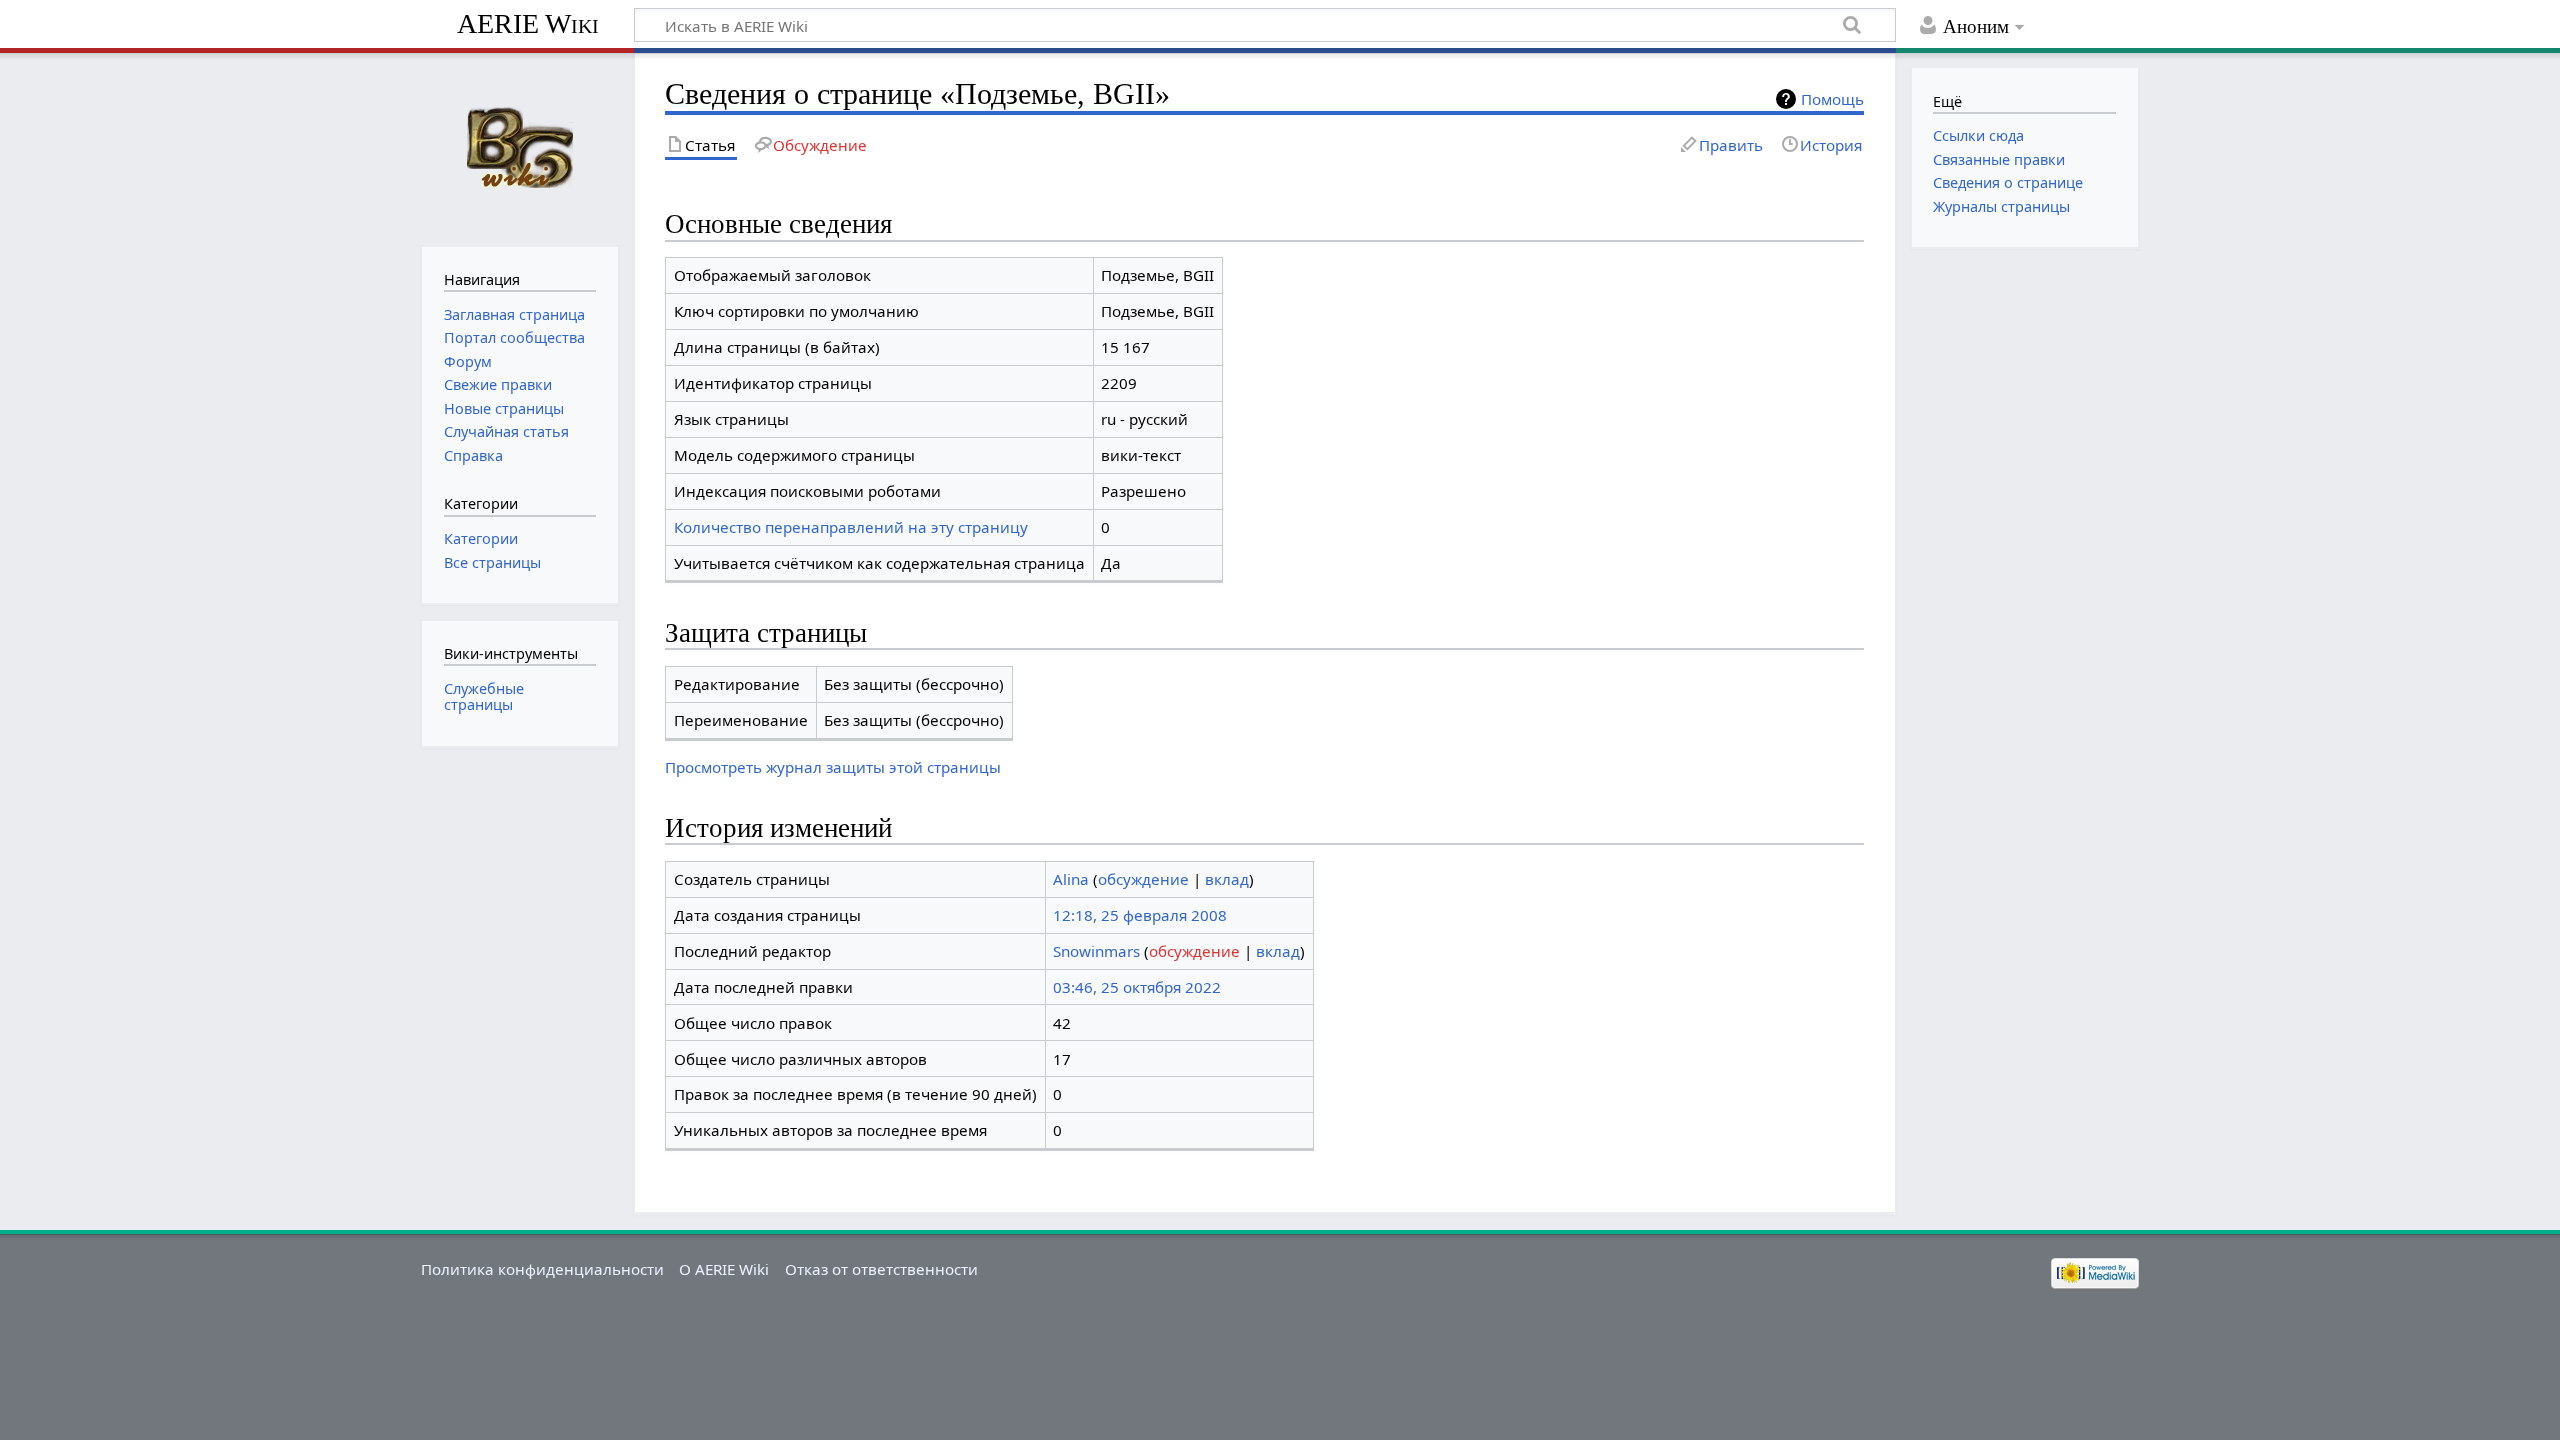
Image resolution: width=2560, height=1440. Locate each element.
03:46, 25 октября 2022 (1137, 987)
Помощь (1832, 99)
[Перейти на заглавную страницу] (519, 147)
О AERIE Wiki (724, 1269)
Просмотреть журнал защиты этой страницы (833, 767)
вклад (1227, 879)
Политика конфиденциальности (542, 1269)
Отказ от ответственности (881, 1269)
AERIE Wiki (528, 23)
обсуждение (1143, 879)
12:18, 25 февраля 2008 (1140, 915)
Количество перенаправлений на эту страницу (851, 527)
